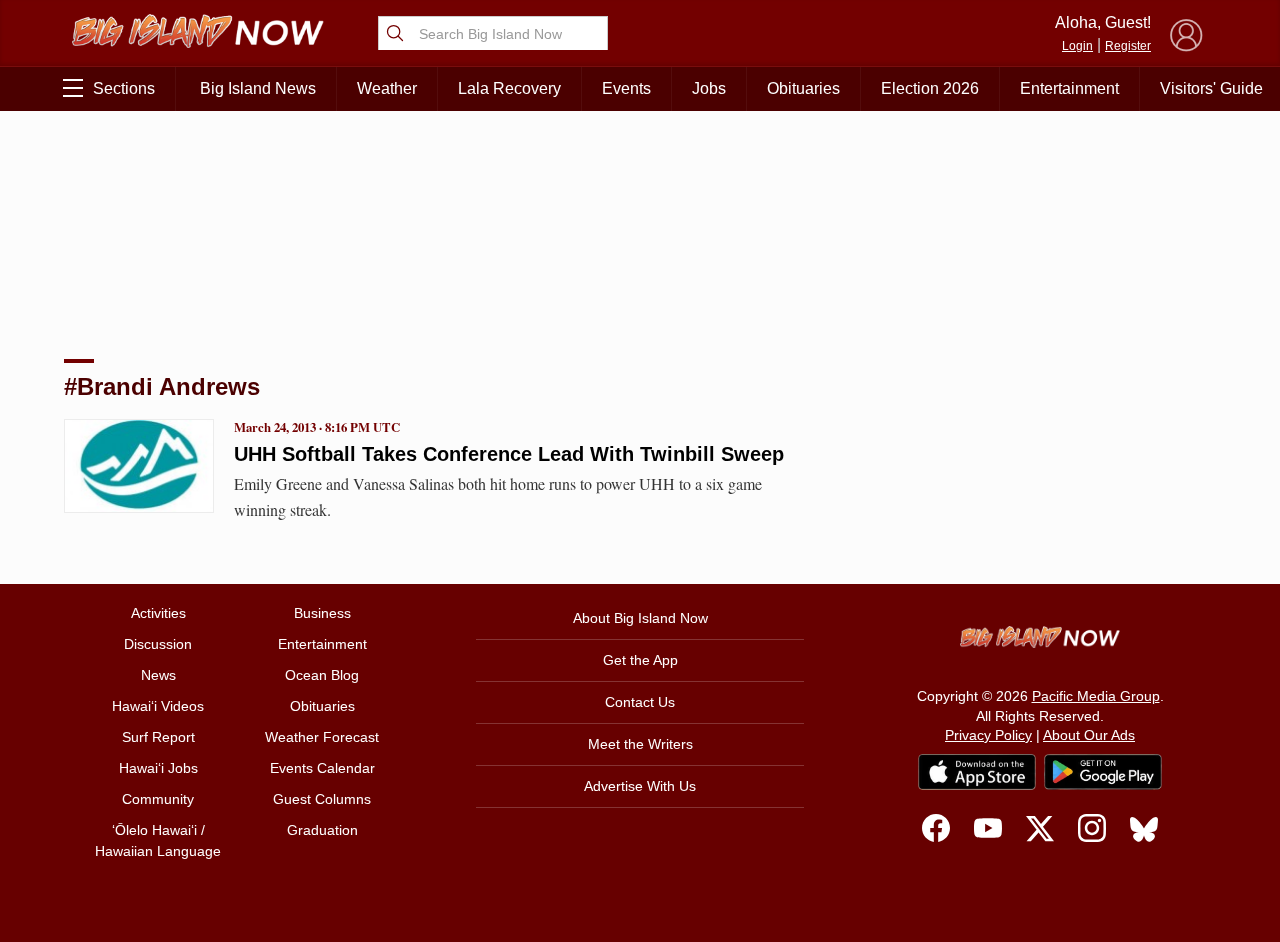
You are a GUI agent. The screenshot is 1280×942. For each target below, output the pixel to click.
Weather (387, 88)
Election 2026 (930, 88)
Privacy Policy (988, 735)
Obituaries (803, 88)
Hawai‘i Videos (158, 706)
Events (626, 88)
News (158, 675)
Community (158, 799)
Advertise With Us (640, 786)
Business (322, 613)
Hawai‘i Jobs (158, 768)
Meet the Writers (640, 744)
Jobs (709, 88)
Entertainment (1069, 88)
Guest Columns (322, 799)
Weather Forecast (322, 737)
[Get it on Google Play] (1103, 772)
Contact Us (640, 702)
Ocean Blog (322, 675)
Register (1128, 46)
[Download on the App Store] (977, 771)
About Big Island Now (640, 618)
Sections (124, 88)
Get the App (640, 660)
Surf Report (158, 737)
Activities (158, 613)
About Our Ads (1089, 735)
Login (1077, 46)
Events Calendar (322, 768)
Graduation (322, 830)
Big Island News (258, 88)
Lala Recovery (509, 88)
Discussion (158, 644)
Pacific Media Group (1096, 696)
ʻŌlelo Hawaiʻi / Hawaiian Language (158, 840)
